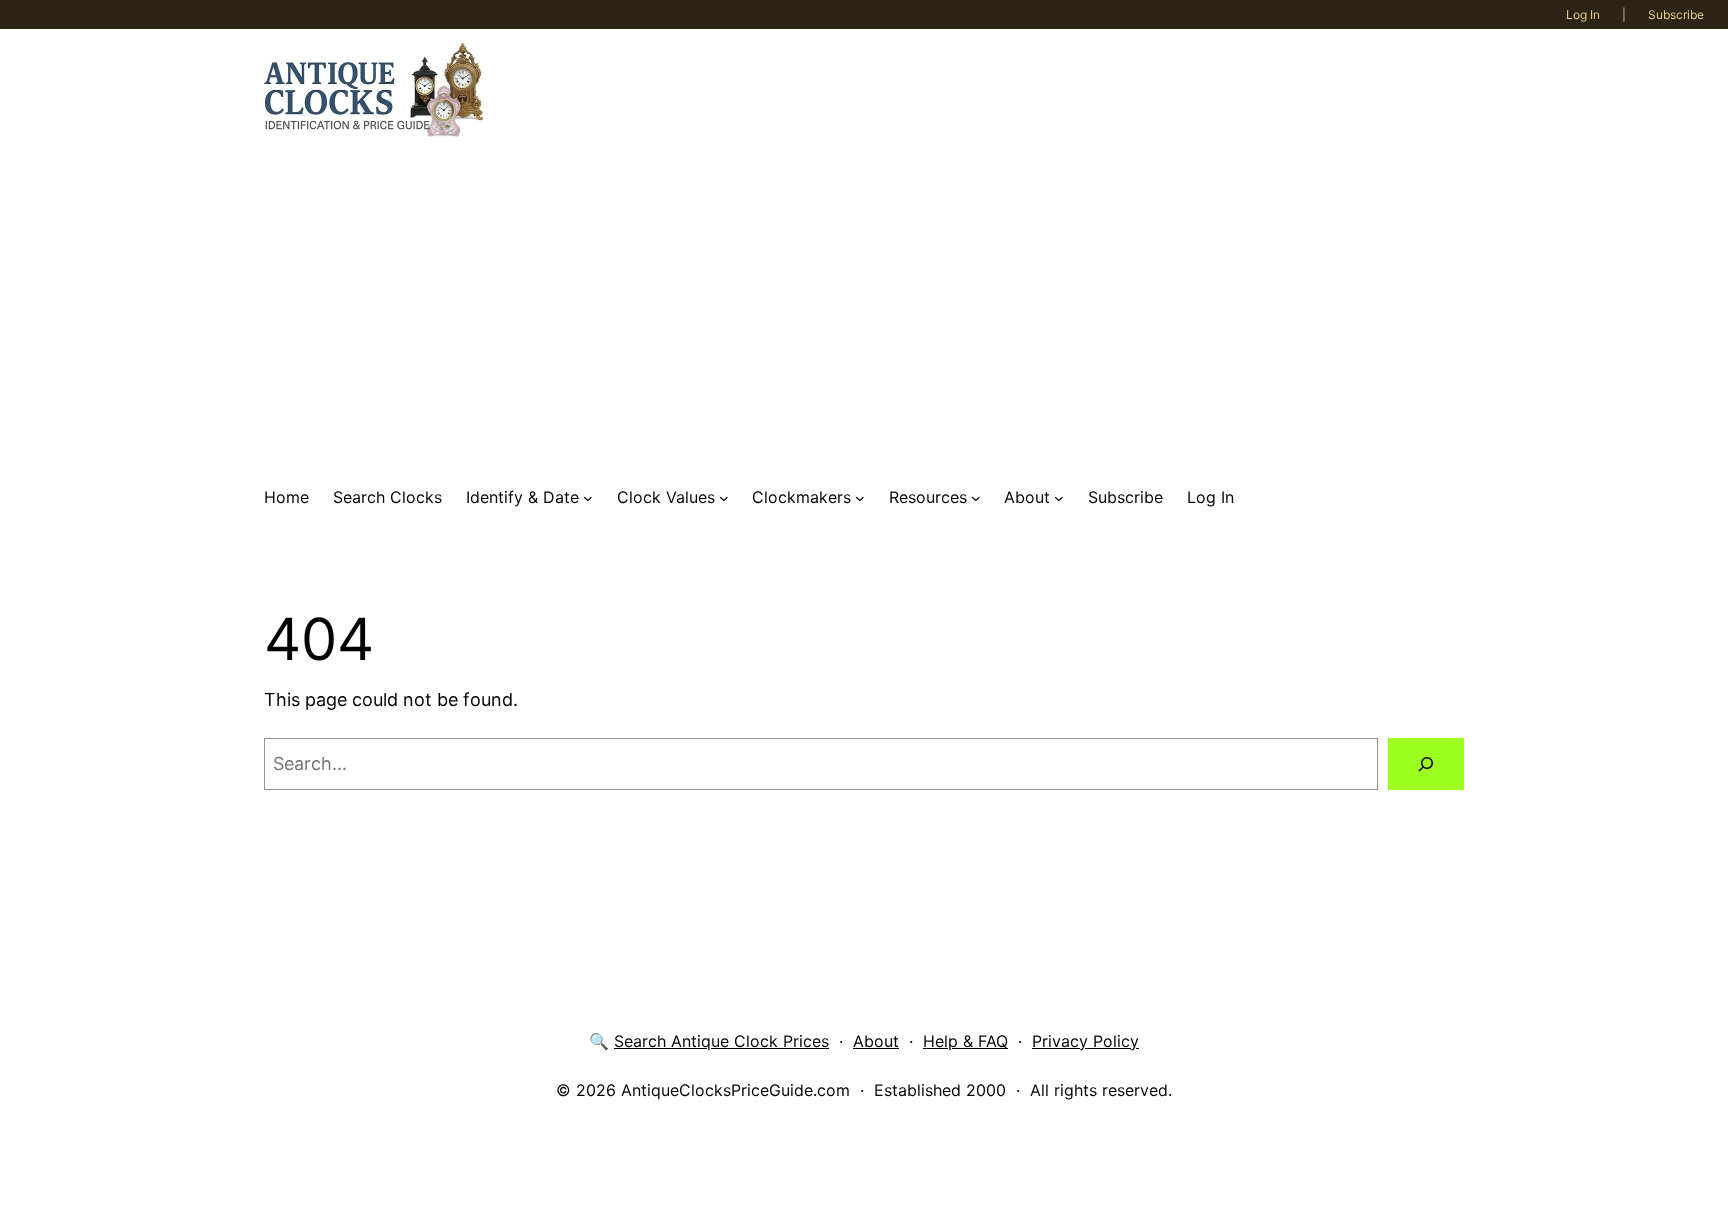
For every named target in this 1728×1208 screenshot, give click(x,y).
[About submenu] (1059, 498)
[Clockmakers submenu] (860, 498)
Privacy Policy (1085, 1041)
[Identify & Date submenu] (588, 498)
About (876, 1041)
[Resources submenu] (976, 498)
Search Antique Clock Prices (721, 1041)
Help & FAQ (965, 1041)
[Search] (1426, 764)
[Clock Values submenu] (724, 498)
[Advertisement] (864, 311)
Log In (1583, 14)
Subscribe (1676, 14)
